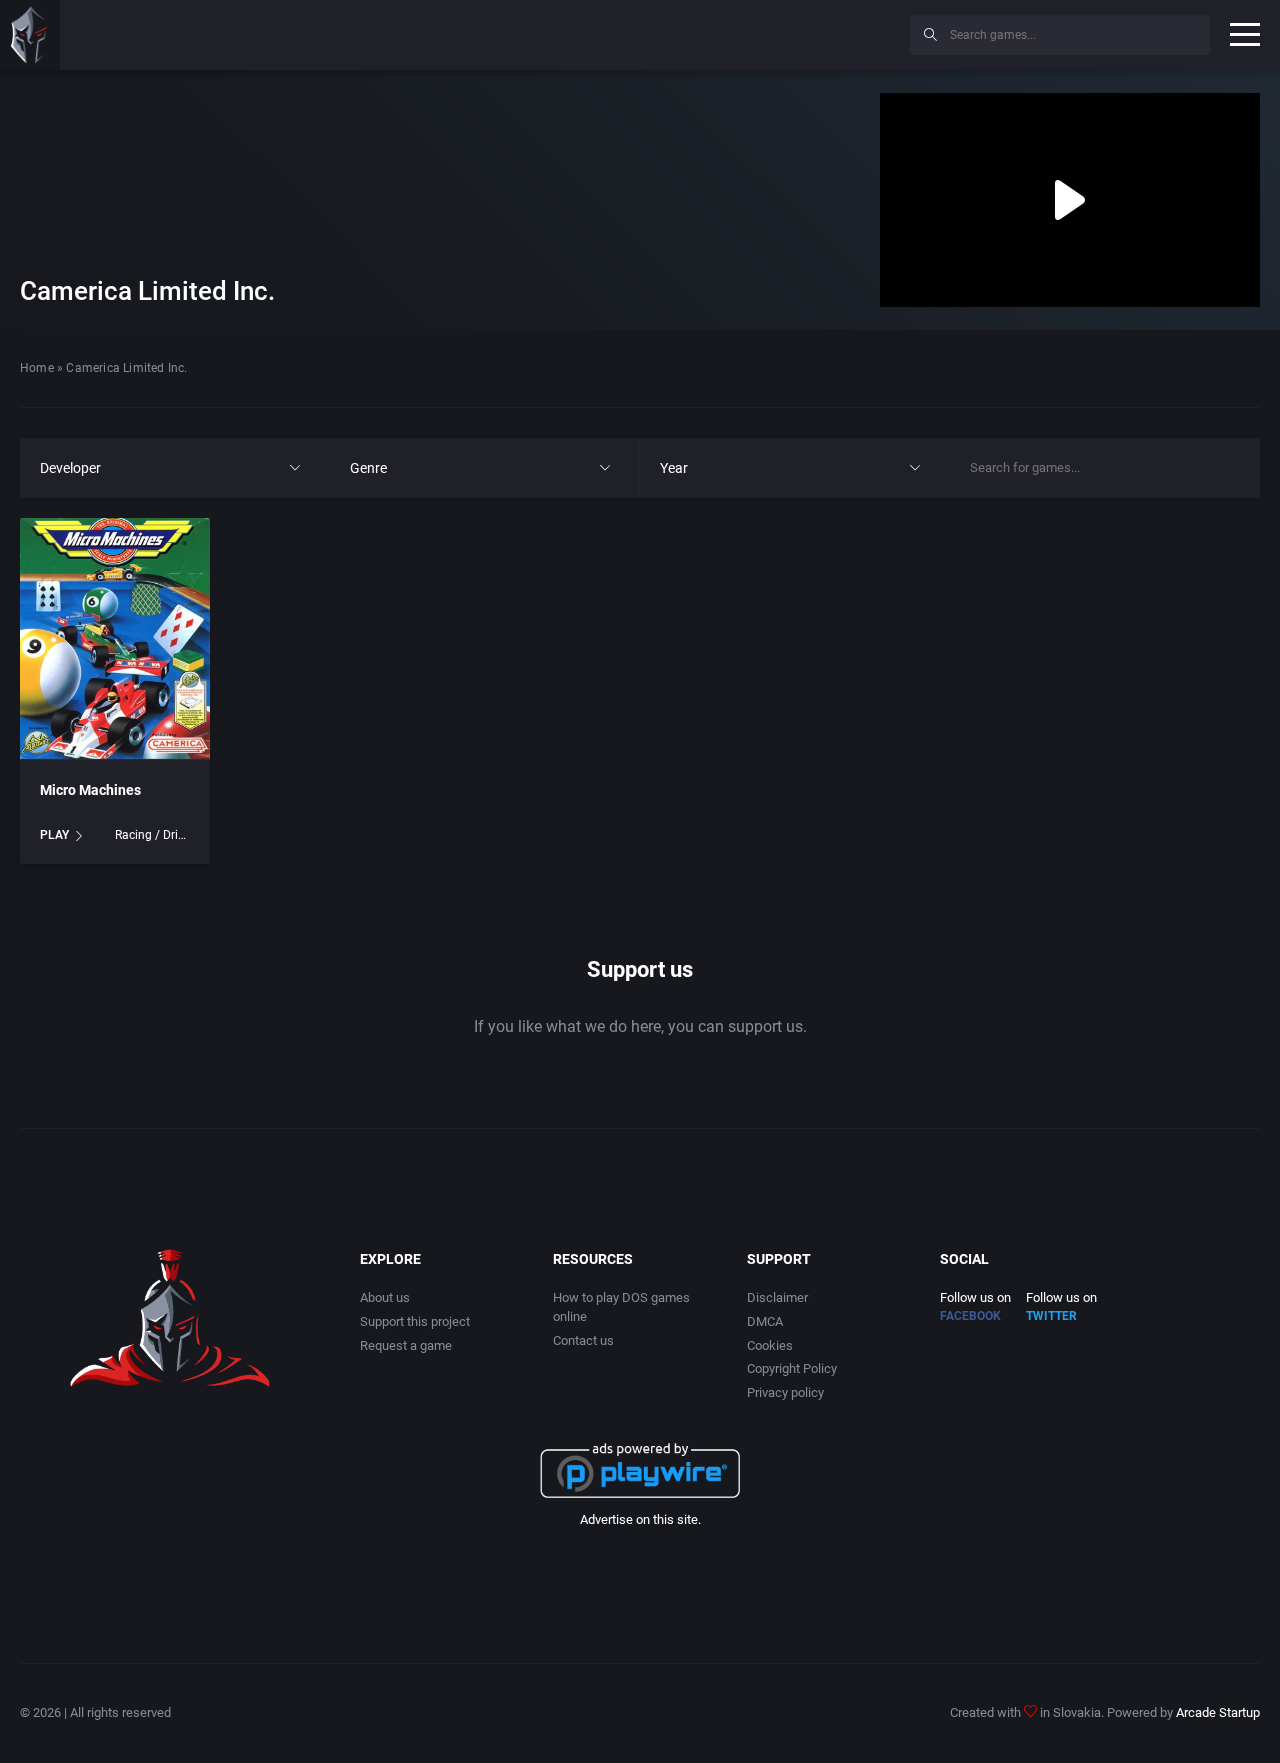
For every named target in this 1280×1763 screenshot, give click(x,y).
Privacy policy (785, 1392)
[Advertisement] (730, 32)
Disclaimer (777, 1297)
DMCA (765, 1321)
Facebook (970, 1316)
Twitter (1051, 1316)
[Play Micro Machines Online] (115, 639)
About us (385, 1297)
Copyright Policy (792, 1368)
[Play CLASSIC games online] (30, 35)
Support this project (415, 1321)
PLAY (54, 835)
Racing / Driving (152, 835)
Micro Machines (90, 790)
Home (37, 368)
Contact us (583, 1340)
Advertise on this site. (640, 1519)
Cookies (770, 1345)
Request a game (406, 1345)
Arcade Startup (1218, 1712)
